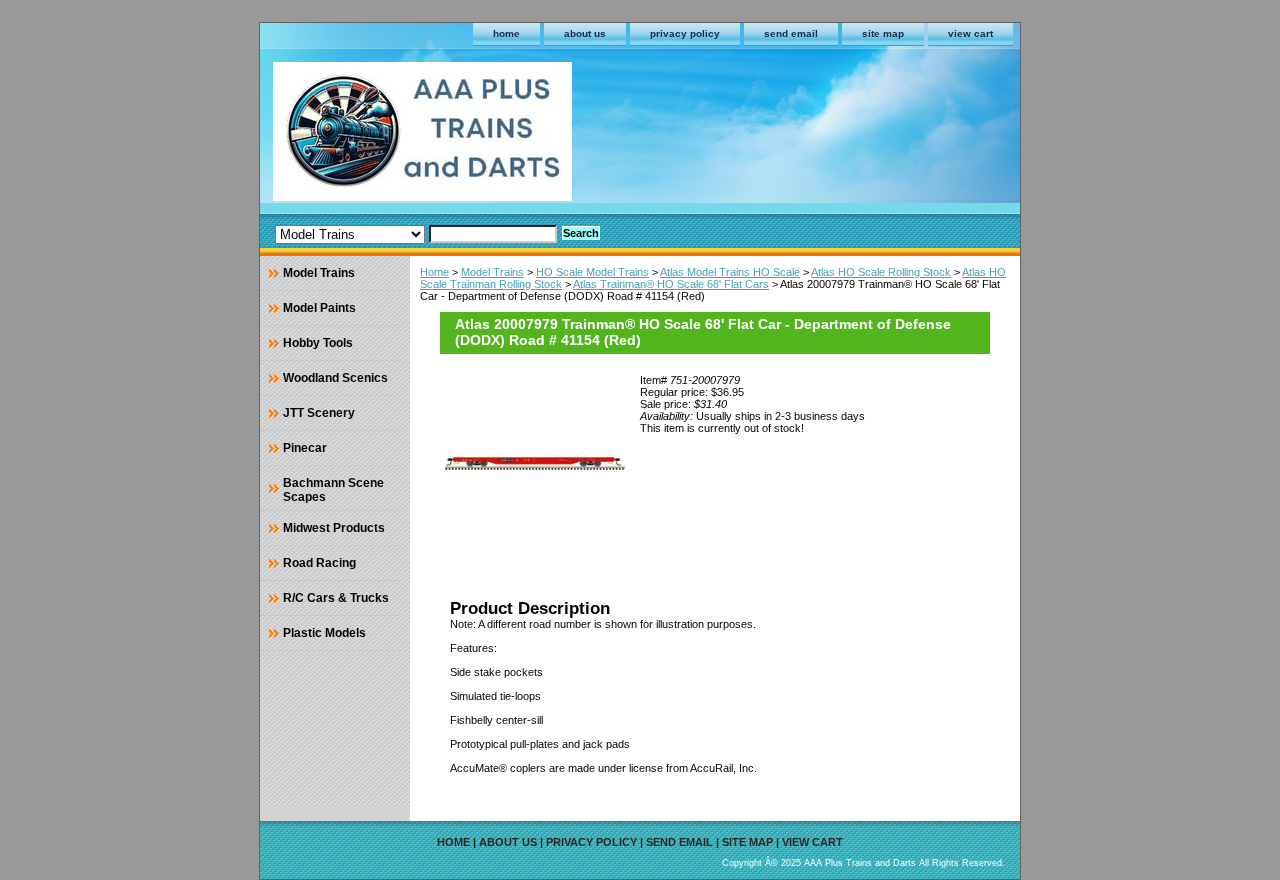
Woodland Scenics (335, 378)
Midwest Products (334, 528)
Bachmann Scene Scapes (333, 490)
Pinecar (305, 448)
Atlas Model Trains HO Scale (730, 272)
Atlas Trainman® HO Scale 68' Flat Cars (671, 284)
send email (791, 33)
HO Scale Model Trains (592, 272)
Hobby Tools (318, 343)
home (506, 33)
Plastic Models (324, 633)
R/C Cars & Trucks (336, 598)
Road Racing (319, 563)
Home (434, 272)
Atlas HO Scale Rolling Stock (881, 272)
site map (883, 33)
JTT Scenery (319, 413)
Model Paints (319, 308)
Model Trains (492, 272)
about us (585, 33)
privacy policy (685, 33)
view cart (970, 33)
